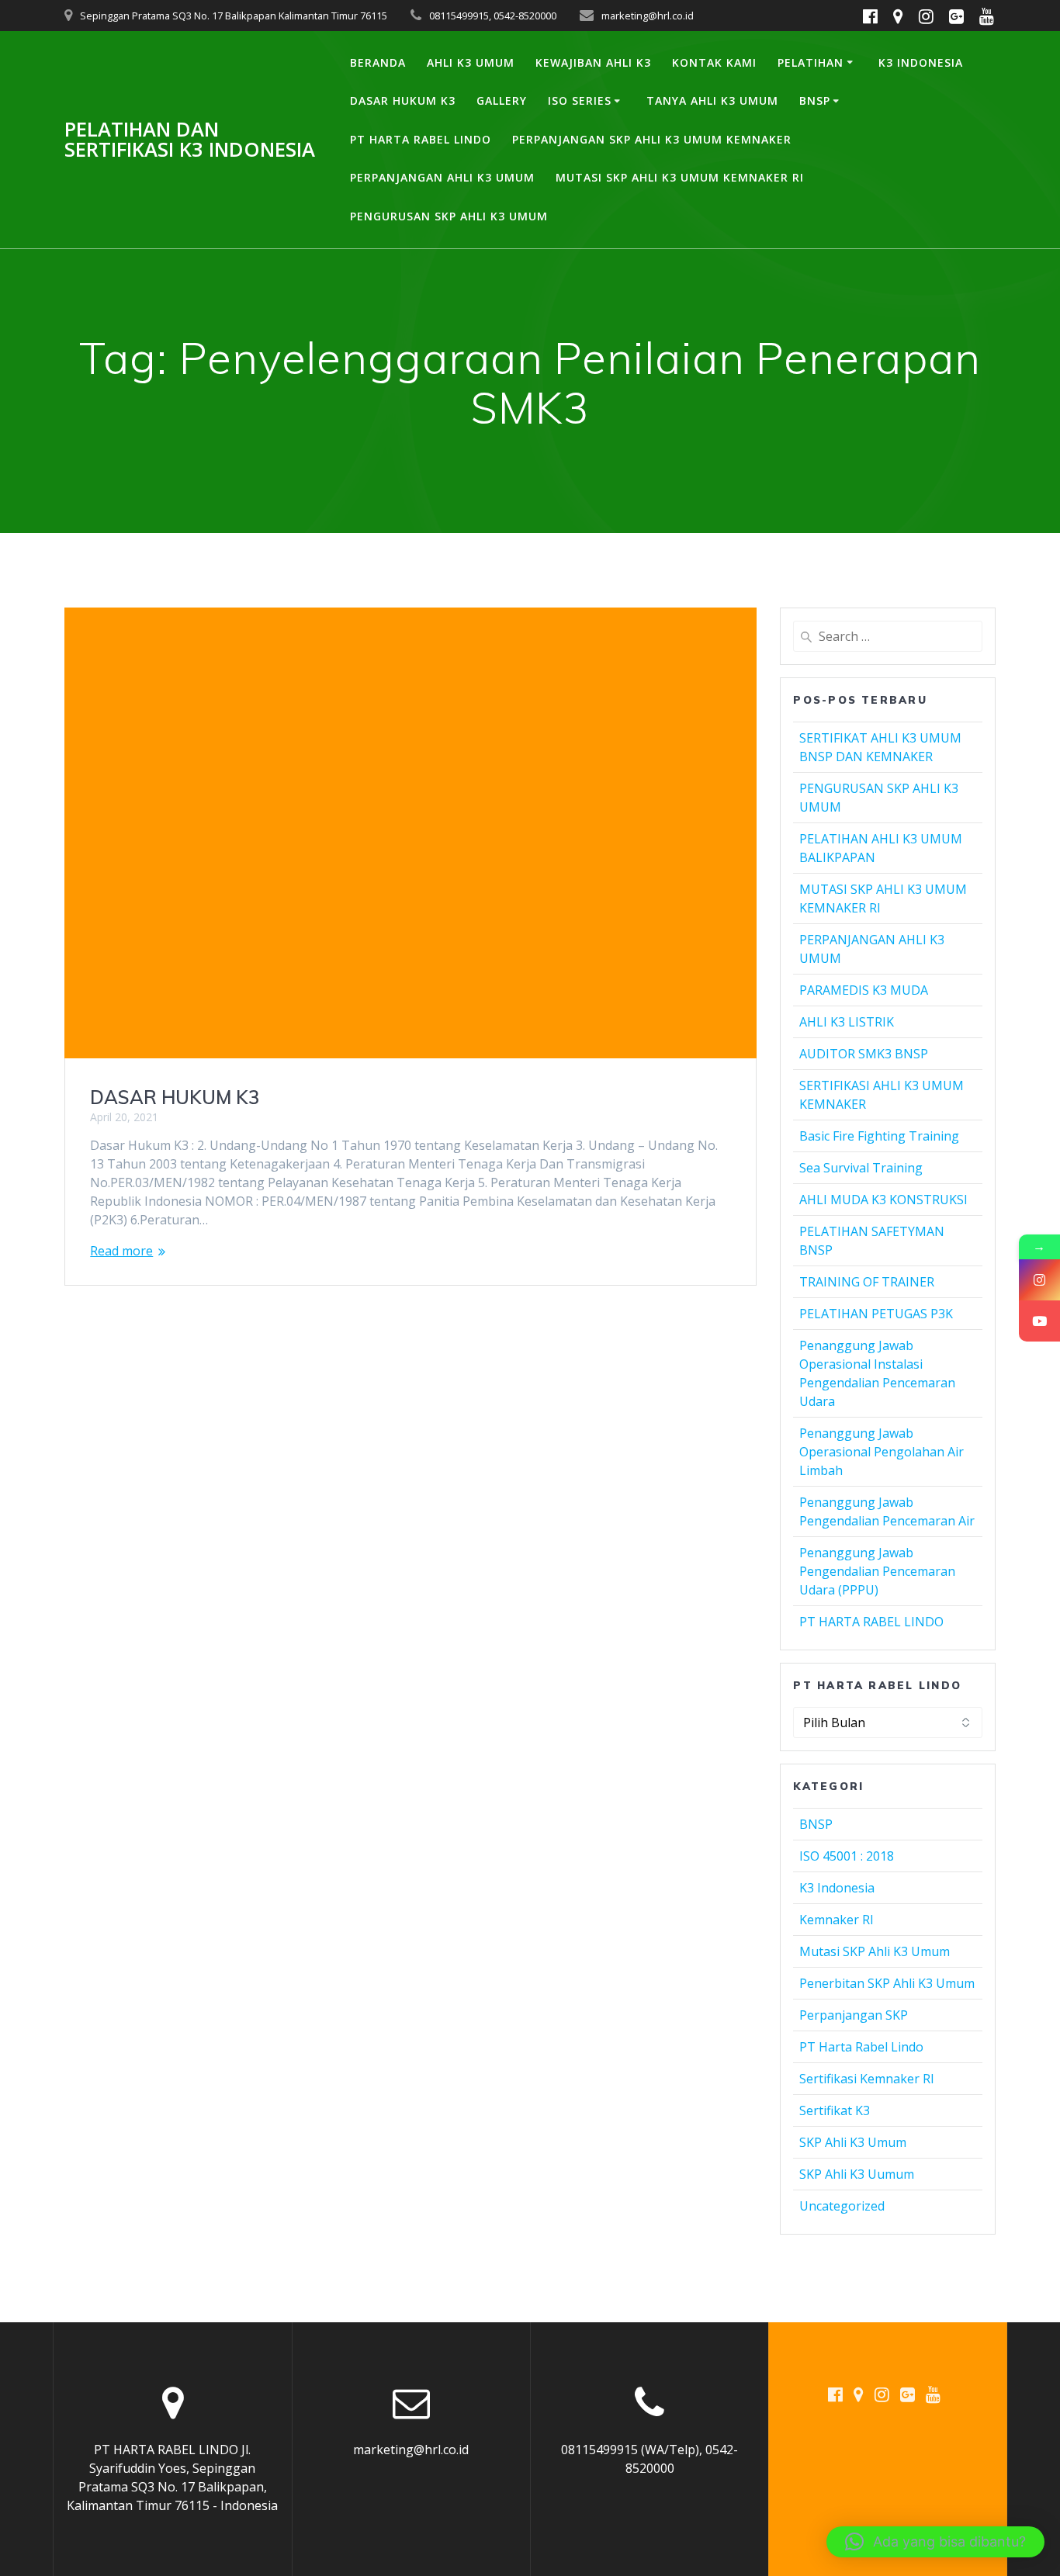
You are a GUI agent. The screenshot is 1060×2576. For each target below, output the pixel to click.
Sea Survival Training (861, 1168)
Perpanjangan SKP (854, 2015)
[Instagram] (1039, 1280)
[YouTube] (1039, 1321)
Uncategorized (842, 2206)
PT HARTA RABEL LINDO (421, 139)
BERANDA (378, 62)
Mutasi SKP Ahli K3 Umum (875, 1951)
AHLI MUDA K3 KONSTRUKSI (883, 1200)
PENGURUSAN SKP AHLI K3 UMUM (449, 216)
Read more (121, 1251)
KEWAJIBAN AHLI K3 (593, 62)
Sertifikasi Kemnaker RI (867, 2079)
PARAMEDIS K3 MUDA (864, 990)
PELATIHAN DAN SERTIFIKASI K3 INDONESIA (190, 139)
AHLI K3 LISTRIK (847, 1022)
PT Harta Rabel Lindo (861, 2047)
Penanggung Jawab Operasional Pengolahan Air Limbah (882, 1452)
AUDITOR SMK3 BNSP (864, 1054)
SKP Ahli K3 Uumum (857, 2174)
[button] (935, 2542)
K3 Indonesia (837, 1888)
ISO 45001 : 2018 (847, 1856)
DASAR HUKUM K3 (403, 100)
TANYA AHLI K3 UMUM (712, 100)
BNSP (815, 100)
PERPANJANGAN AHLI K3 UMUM (442, 177)
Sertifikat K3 (835, 2110)
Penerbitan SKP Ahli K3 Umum (887, 1983)
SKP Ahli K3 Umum (853, 2142)
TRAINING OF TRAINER (867, 1282)
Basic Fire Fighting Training (879, 1136)
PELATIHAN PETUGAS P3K (876, 1314)
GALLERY (502, 100)
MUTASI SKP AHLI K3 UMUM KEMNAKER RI (680, 177)
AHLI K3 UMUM (471, 62)
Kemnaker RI (837, 1920)
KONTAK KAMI (714, 62)
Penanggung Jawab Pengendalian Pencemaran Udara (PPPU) (877, 1571)
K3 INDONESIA (921, 62)
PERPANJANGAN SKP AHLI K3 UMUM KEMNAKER (652, 139)
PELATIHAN (811, 62)
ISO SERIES (580, 100)
